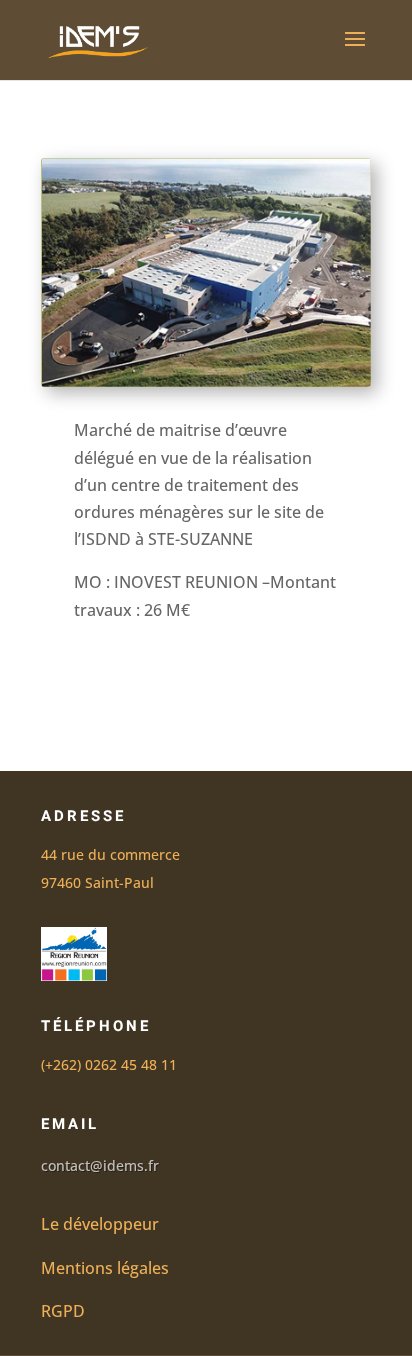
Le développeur (100, 1224)
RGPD (63, 1311)
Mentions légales (105, 1268)
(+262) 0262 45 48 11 (109, 1064)
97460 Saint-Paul (97, 882)
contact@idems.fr (100, 1165)
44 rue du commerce (110, 854)
